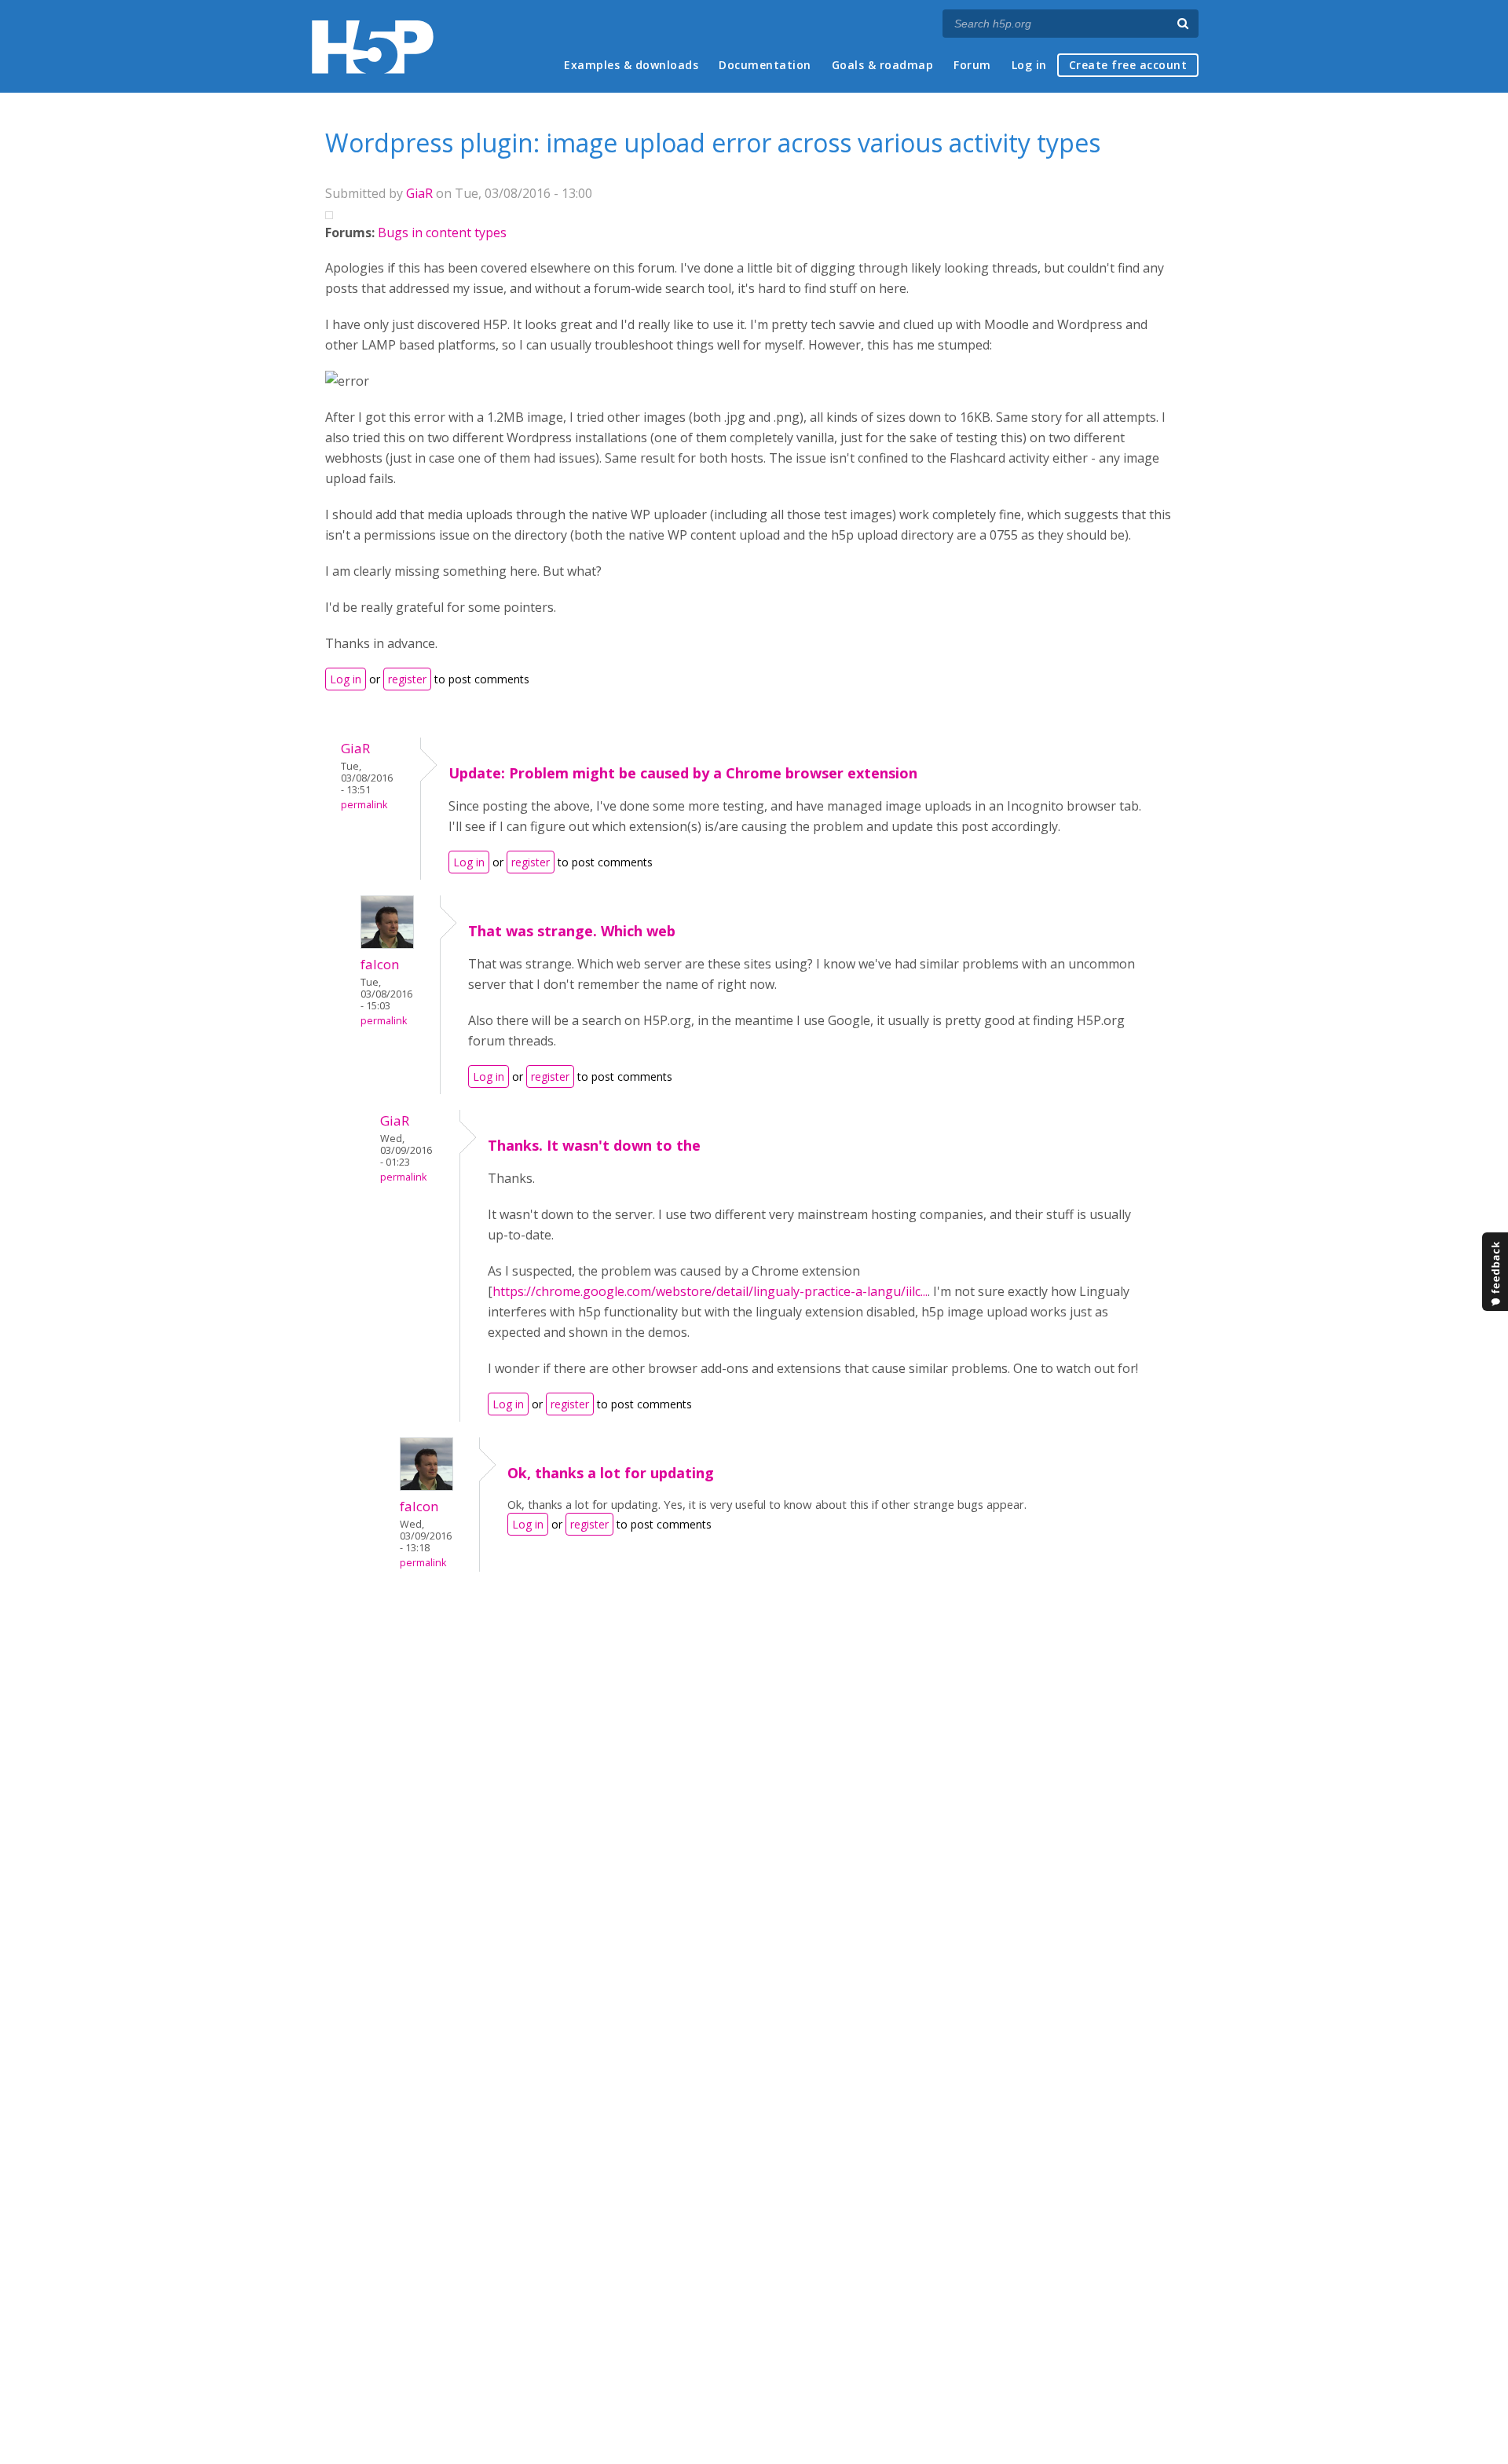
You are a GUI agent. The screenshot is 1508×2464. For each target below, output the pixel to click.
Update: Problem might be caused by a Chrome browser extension (683, 773)
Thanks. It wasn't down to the (594, 1145)
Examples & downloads (631, 65)
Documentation (765, 65)
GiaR (419, 193)
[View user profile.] (387, 944)
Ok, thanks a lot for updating (611, 1473)
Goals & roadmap (883, 65)
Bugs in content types (442, 232)
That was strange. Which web (572, 931)
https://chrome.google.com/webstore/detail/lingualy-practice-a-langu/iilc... (710, 1291)
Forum (972, 65)
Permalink (364, 805)
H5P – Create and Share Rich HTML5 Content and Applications (373, 47)
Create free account (1128, 65)
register (407, 679)
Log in (1029, 65)
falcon (380, 964)
